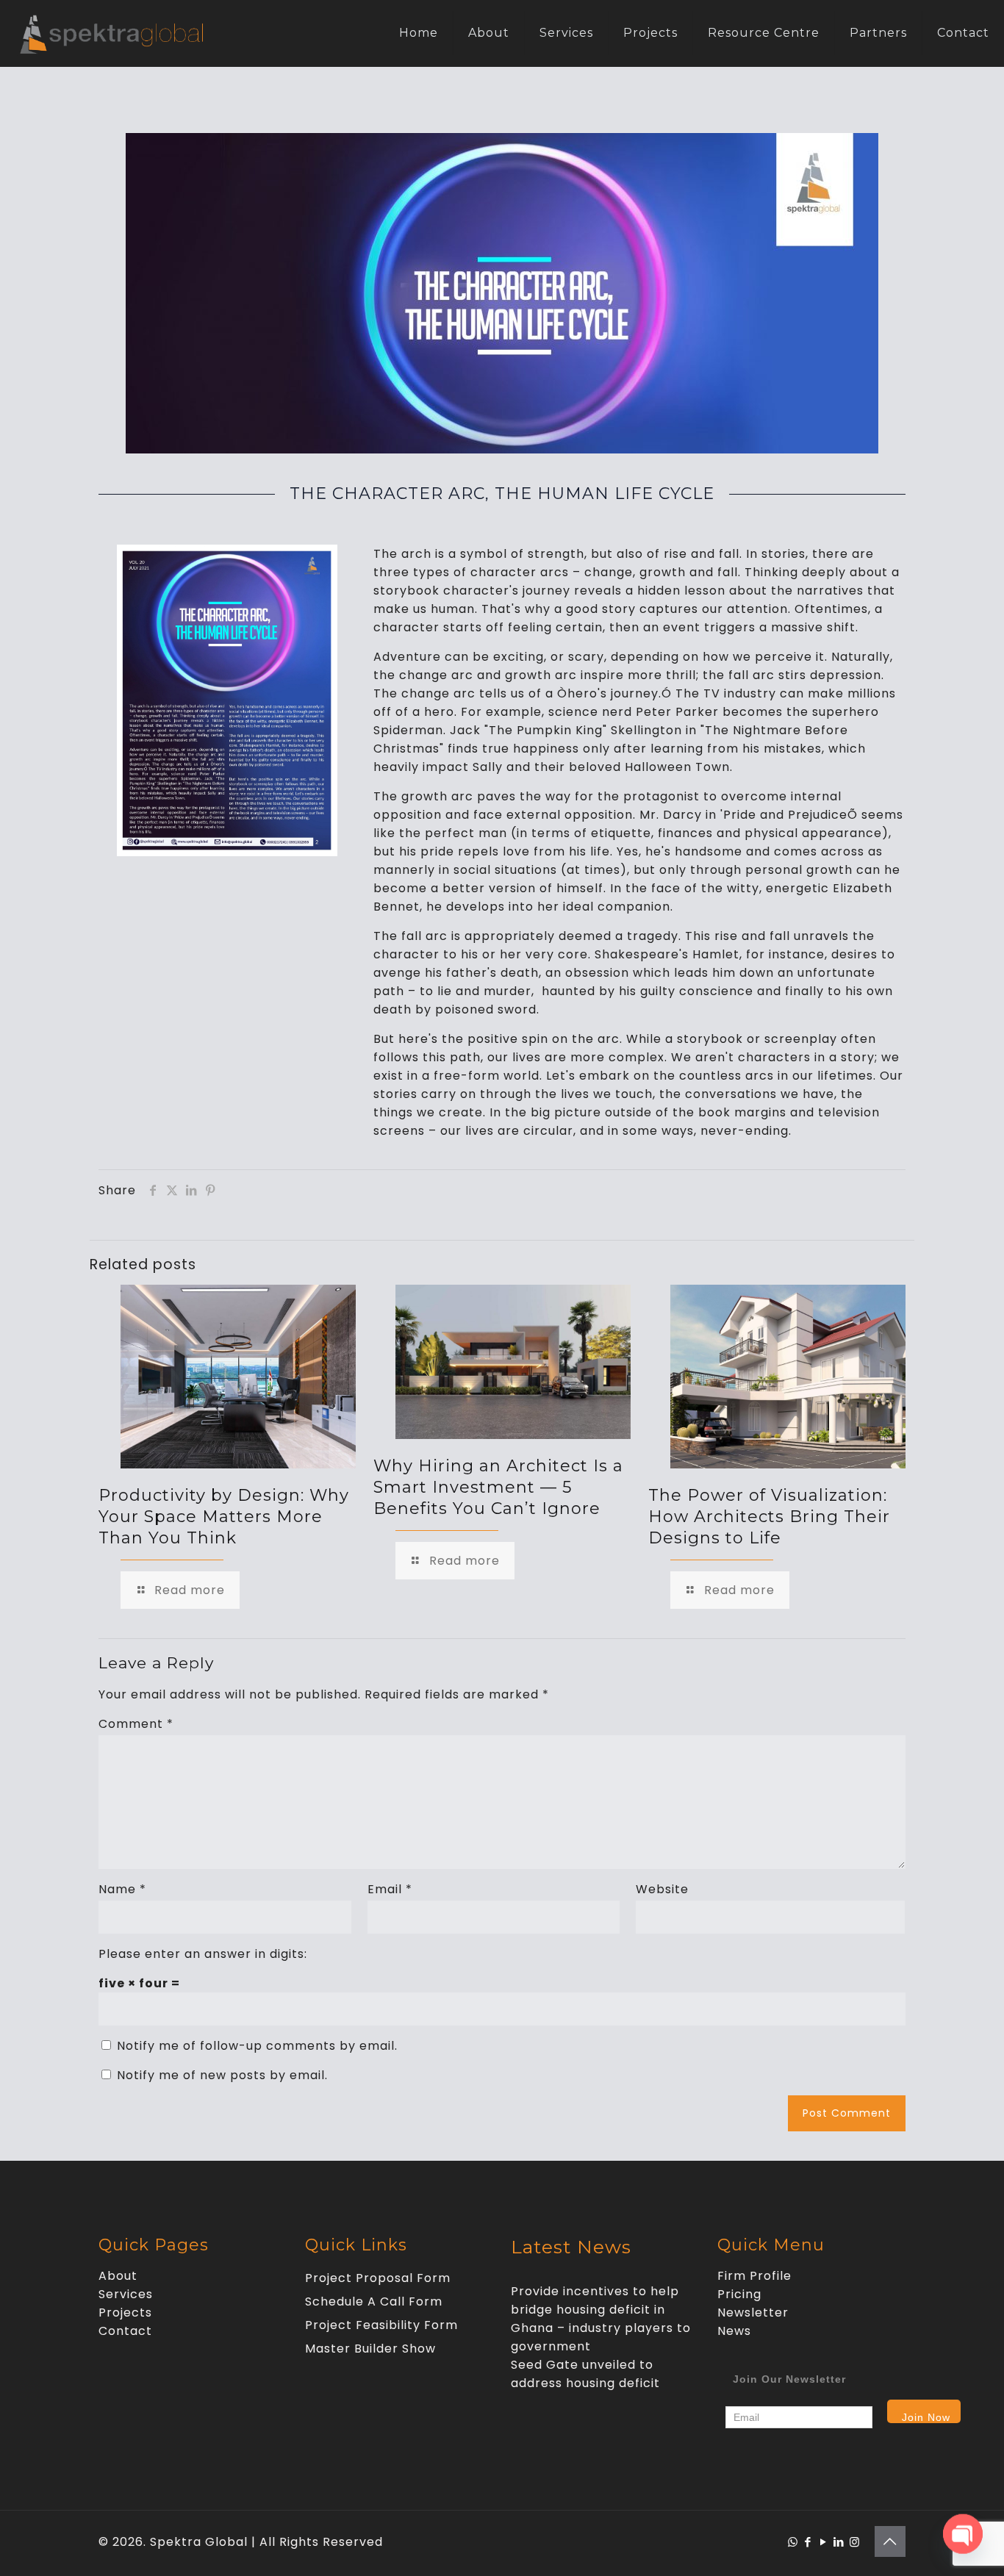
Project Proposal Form (378, 2278)
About (118, 2276)
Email (390, 1889)
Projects (125, 2313)
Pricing (739, 2294)
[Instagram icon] (854, 2542)
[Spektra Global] (111, 33)
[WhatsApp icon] (793, 2542)
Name (122, 1889)
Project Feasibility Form (381, 2325)
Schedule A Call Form (374, 2301)
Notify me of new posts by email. (222, 2075)
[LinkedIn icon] (839, 2542)
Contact (125, 2331)
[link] (227, 700)
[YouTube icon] (824, 2542)
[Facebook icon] (808, 2542)
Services (126, 2294)
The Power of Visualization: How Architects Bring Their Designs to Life (769, 1517)
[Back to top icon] (890, 2541)
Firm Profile (754, 2276)
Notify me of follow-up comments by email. (257, 2046)
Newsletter (753, 2313)
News (734, 2331)
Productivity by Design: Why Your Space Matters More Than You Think (224, 1517)
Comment (136, 1724)
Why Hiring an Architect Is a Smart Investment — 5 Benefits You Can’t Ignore (498, 1487)
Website (662, 1889)
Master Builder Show (370, 2349)
